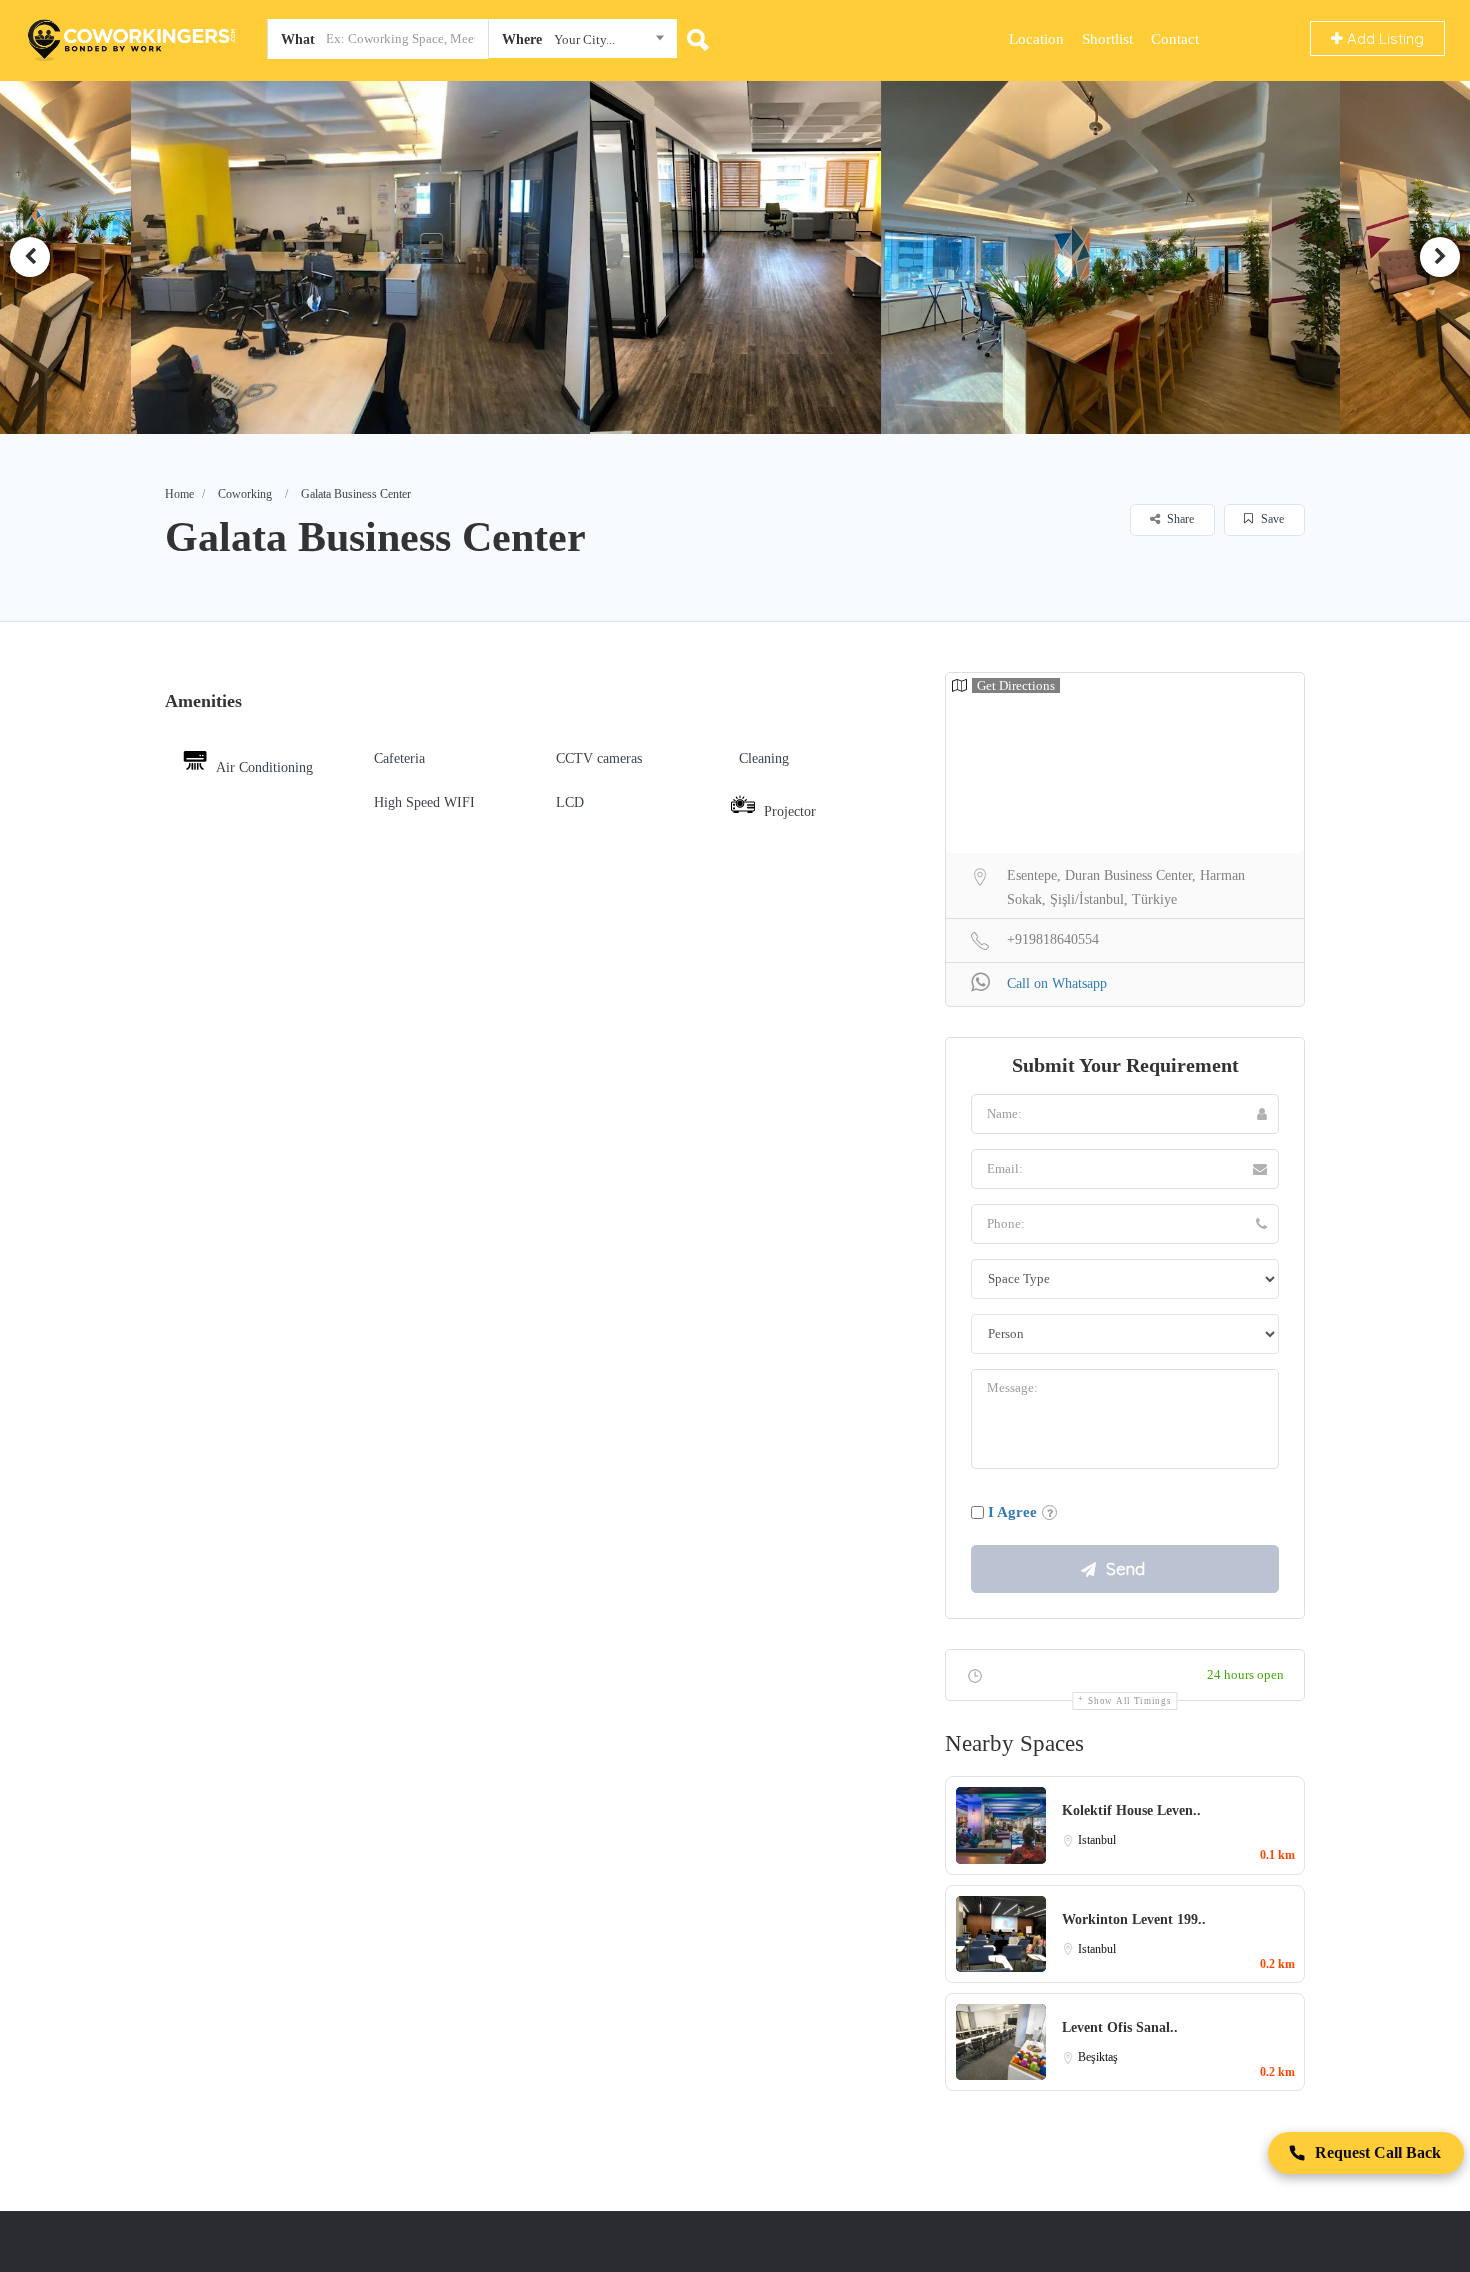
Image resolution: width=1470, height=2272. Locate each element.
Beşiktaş (1098, 2057)
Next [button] (1440, 257)
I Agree (1012, 1512)
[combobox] (582, 43)
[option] (367, 257)
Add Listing (1383, 38)
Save (1271, 519)
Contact (1175, 39)
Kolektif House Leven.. (1131, 1810)
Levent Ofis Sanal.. (1120, 2027)
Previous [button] (30, 257)
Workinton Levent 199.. (1134, 1919)
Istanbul (1097, 1840)
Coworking (245, 494)
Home (179, 494)
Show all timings (1129, 1701)
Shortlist (1107, 39)
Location (1036, 39)
